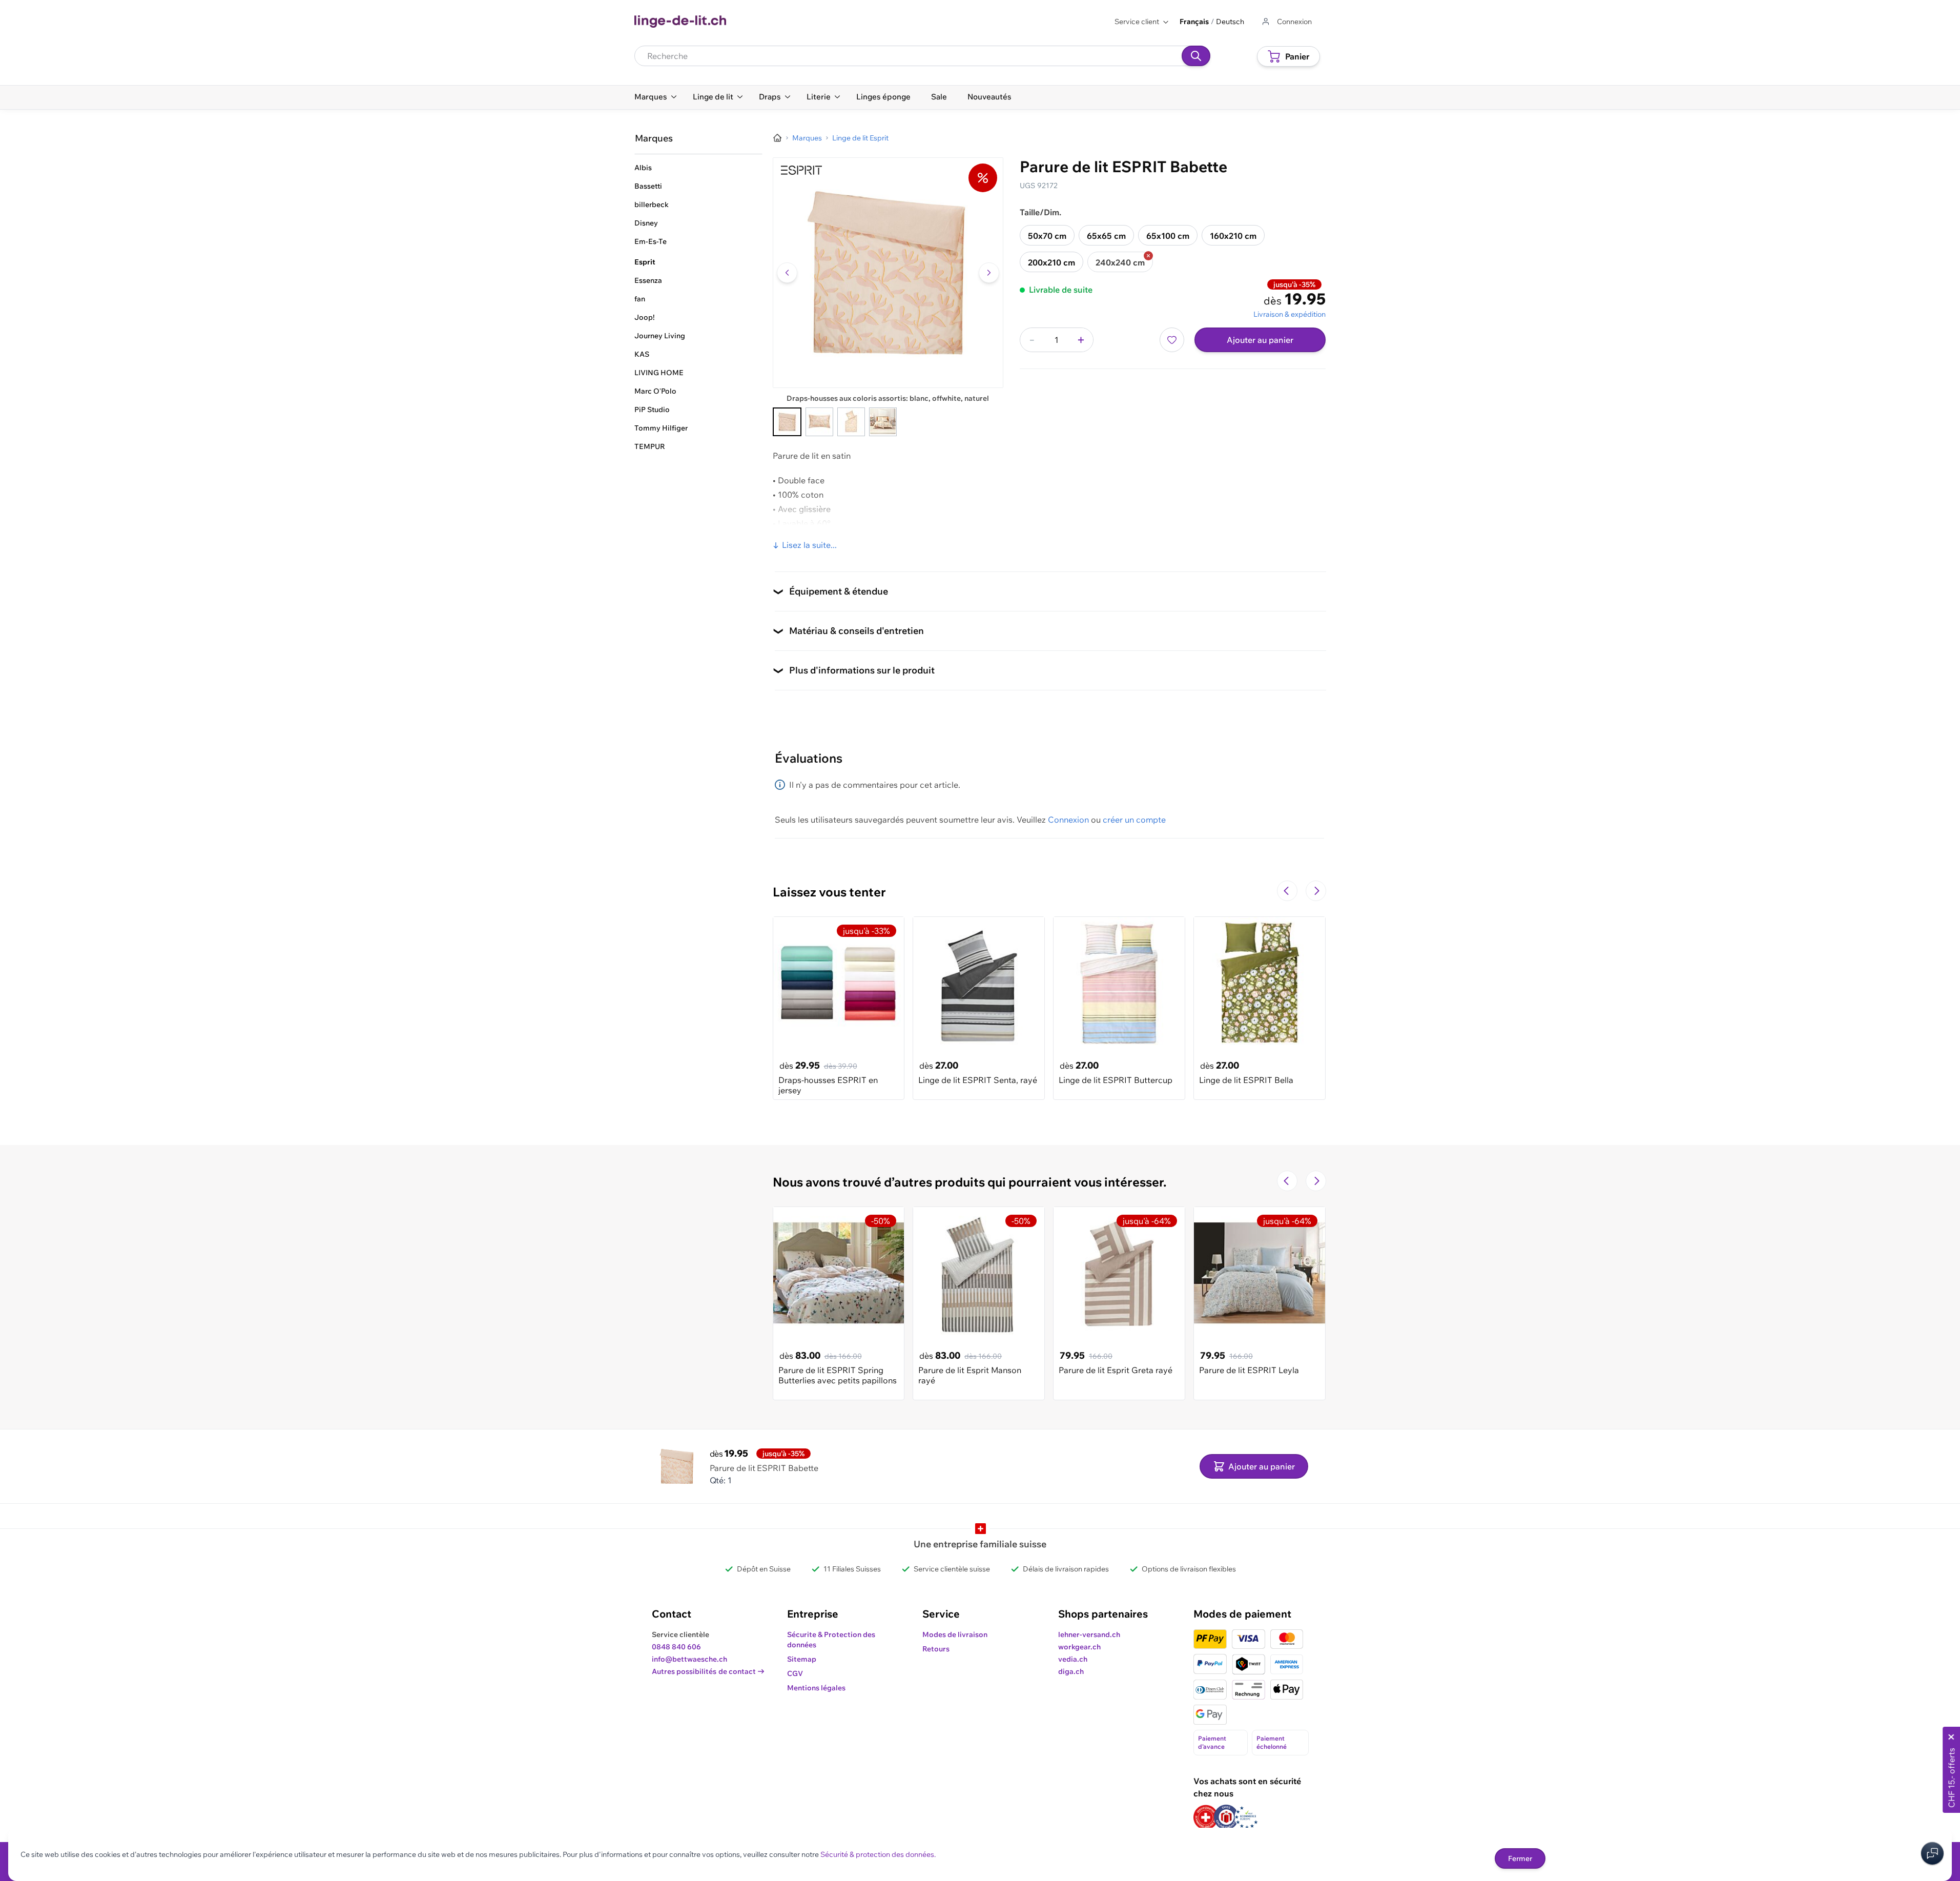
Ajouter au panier (1260, 340)
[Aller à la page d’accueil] (777, 138)
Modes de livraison (955, 1634)
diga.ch (1071, 1671)
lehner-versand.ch (1089, 1634)
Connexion (1068, 820)
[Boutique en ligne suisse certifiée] (1206, 1817)
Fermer (1520, 1858)
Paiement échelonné (1272, 1742)
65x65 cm (1106, 236)
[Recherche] (1196, 56)
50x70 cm (1047, 236)
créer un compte (1134, 820)
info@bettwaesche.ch (689, 1659)
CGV (795, 1673)
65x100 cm (1168, 236)
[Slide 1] (787, 422)
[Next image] (989, 273)
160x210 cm (1233, 236)
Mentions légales (816, 1688)
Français (1194, 22)
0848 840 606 (676, 1647)
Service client (1137, 22)
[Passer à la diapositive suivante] (1316, 891)
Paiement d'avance (1212, 1742)
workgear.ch (1079, 1647)
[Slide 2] (819, 422)
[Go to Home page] (680, 22)
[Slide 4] (883, 422)
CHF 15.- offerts (1951, 1778)
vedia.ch (1073, 1659)
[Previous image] (787, 273)
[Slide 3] (851, 422)
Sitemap (802, 1659)
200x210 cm (1051, 262)
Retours (936, 1649)
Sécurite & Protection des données (831, 1640)
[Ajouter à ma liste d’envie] (1172, 340)
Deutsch (1230, 22)
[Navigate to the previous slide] (1287, 891)
